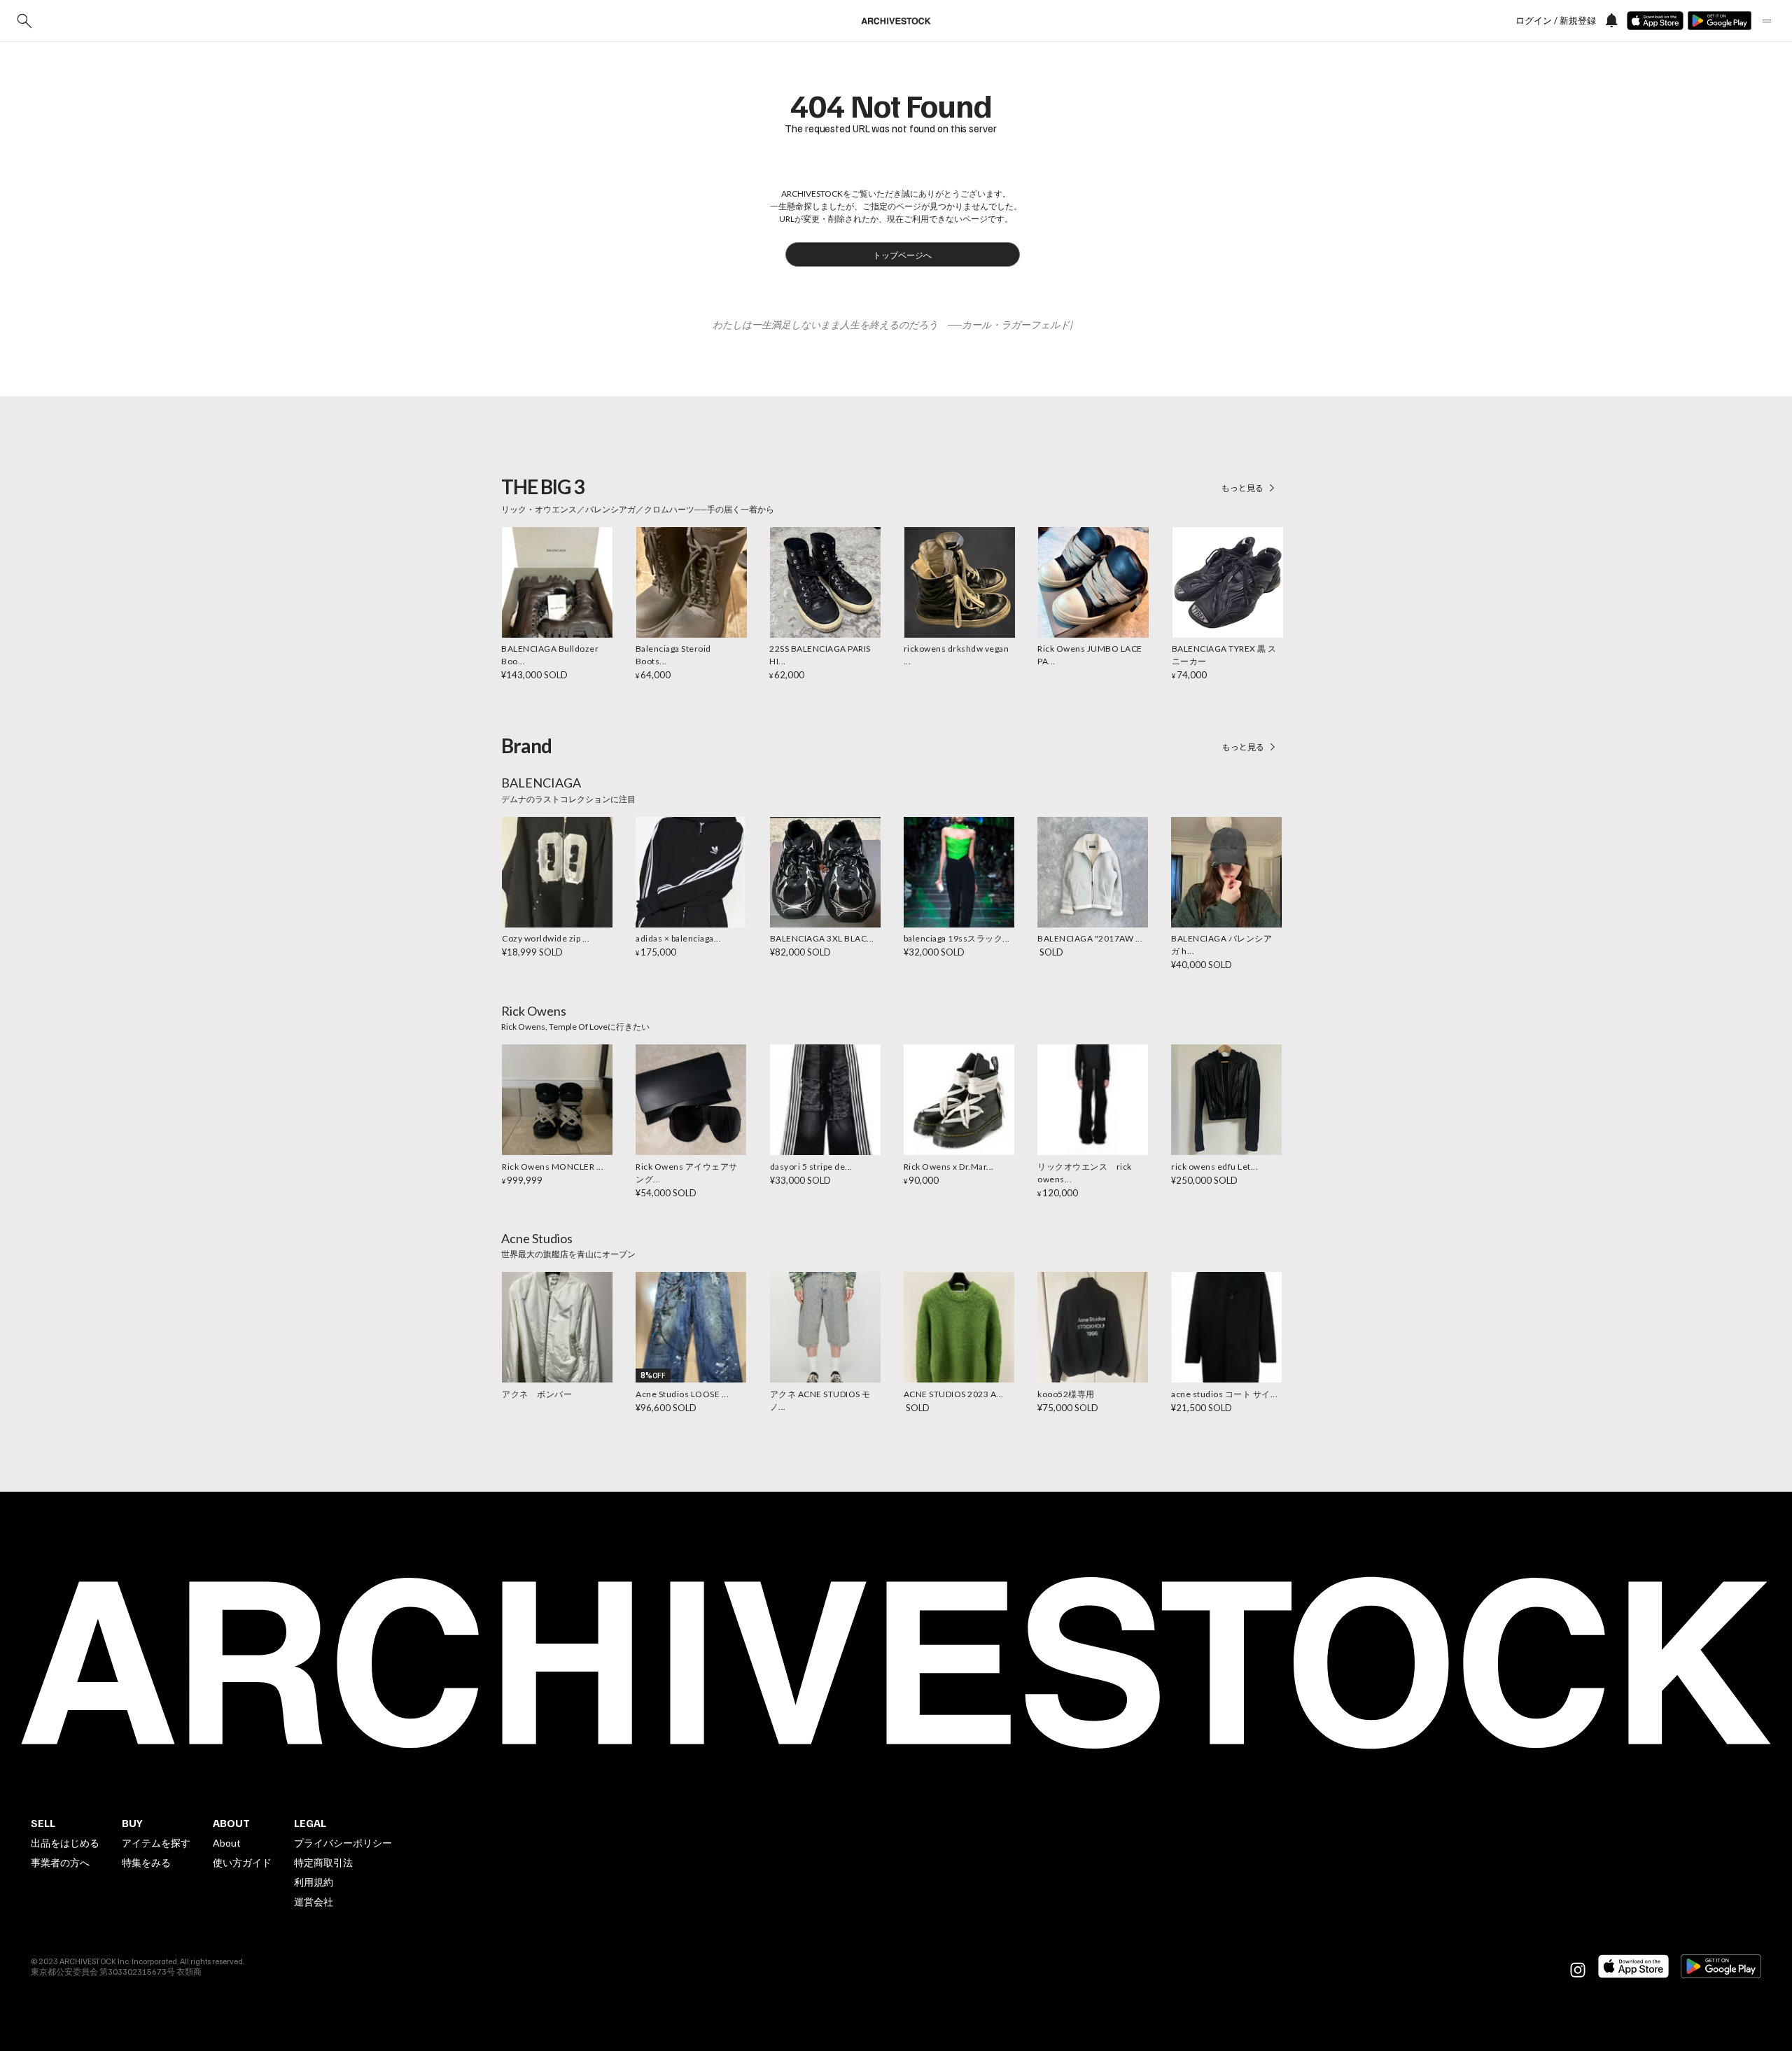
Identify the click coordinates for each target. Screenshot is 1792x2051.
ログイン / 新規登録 (1556, 21)
